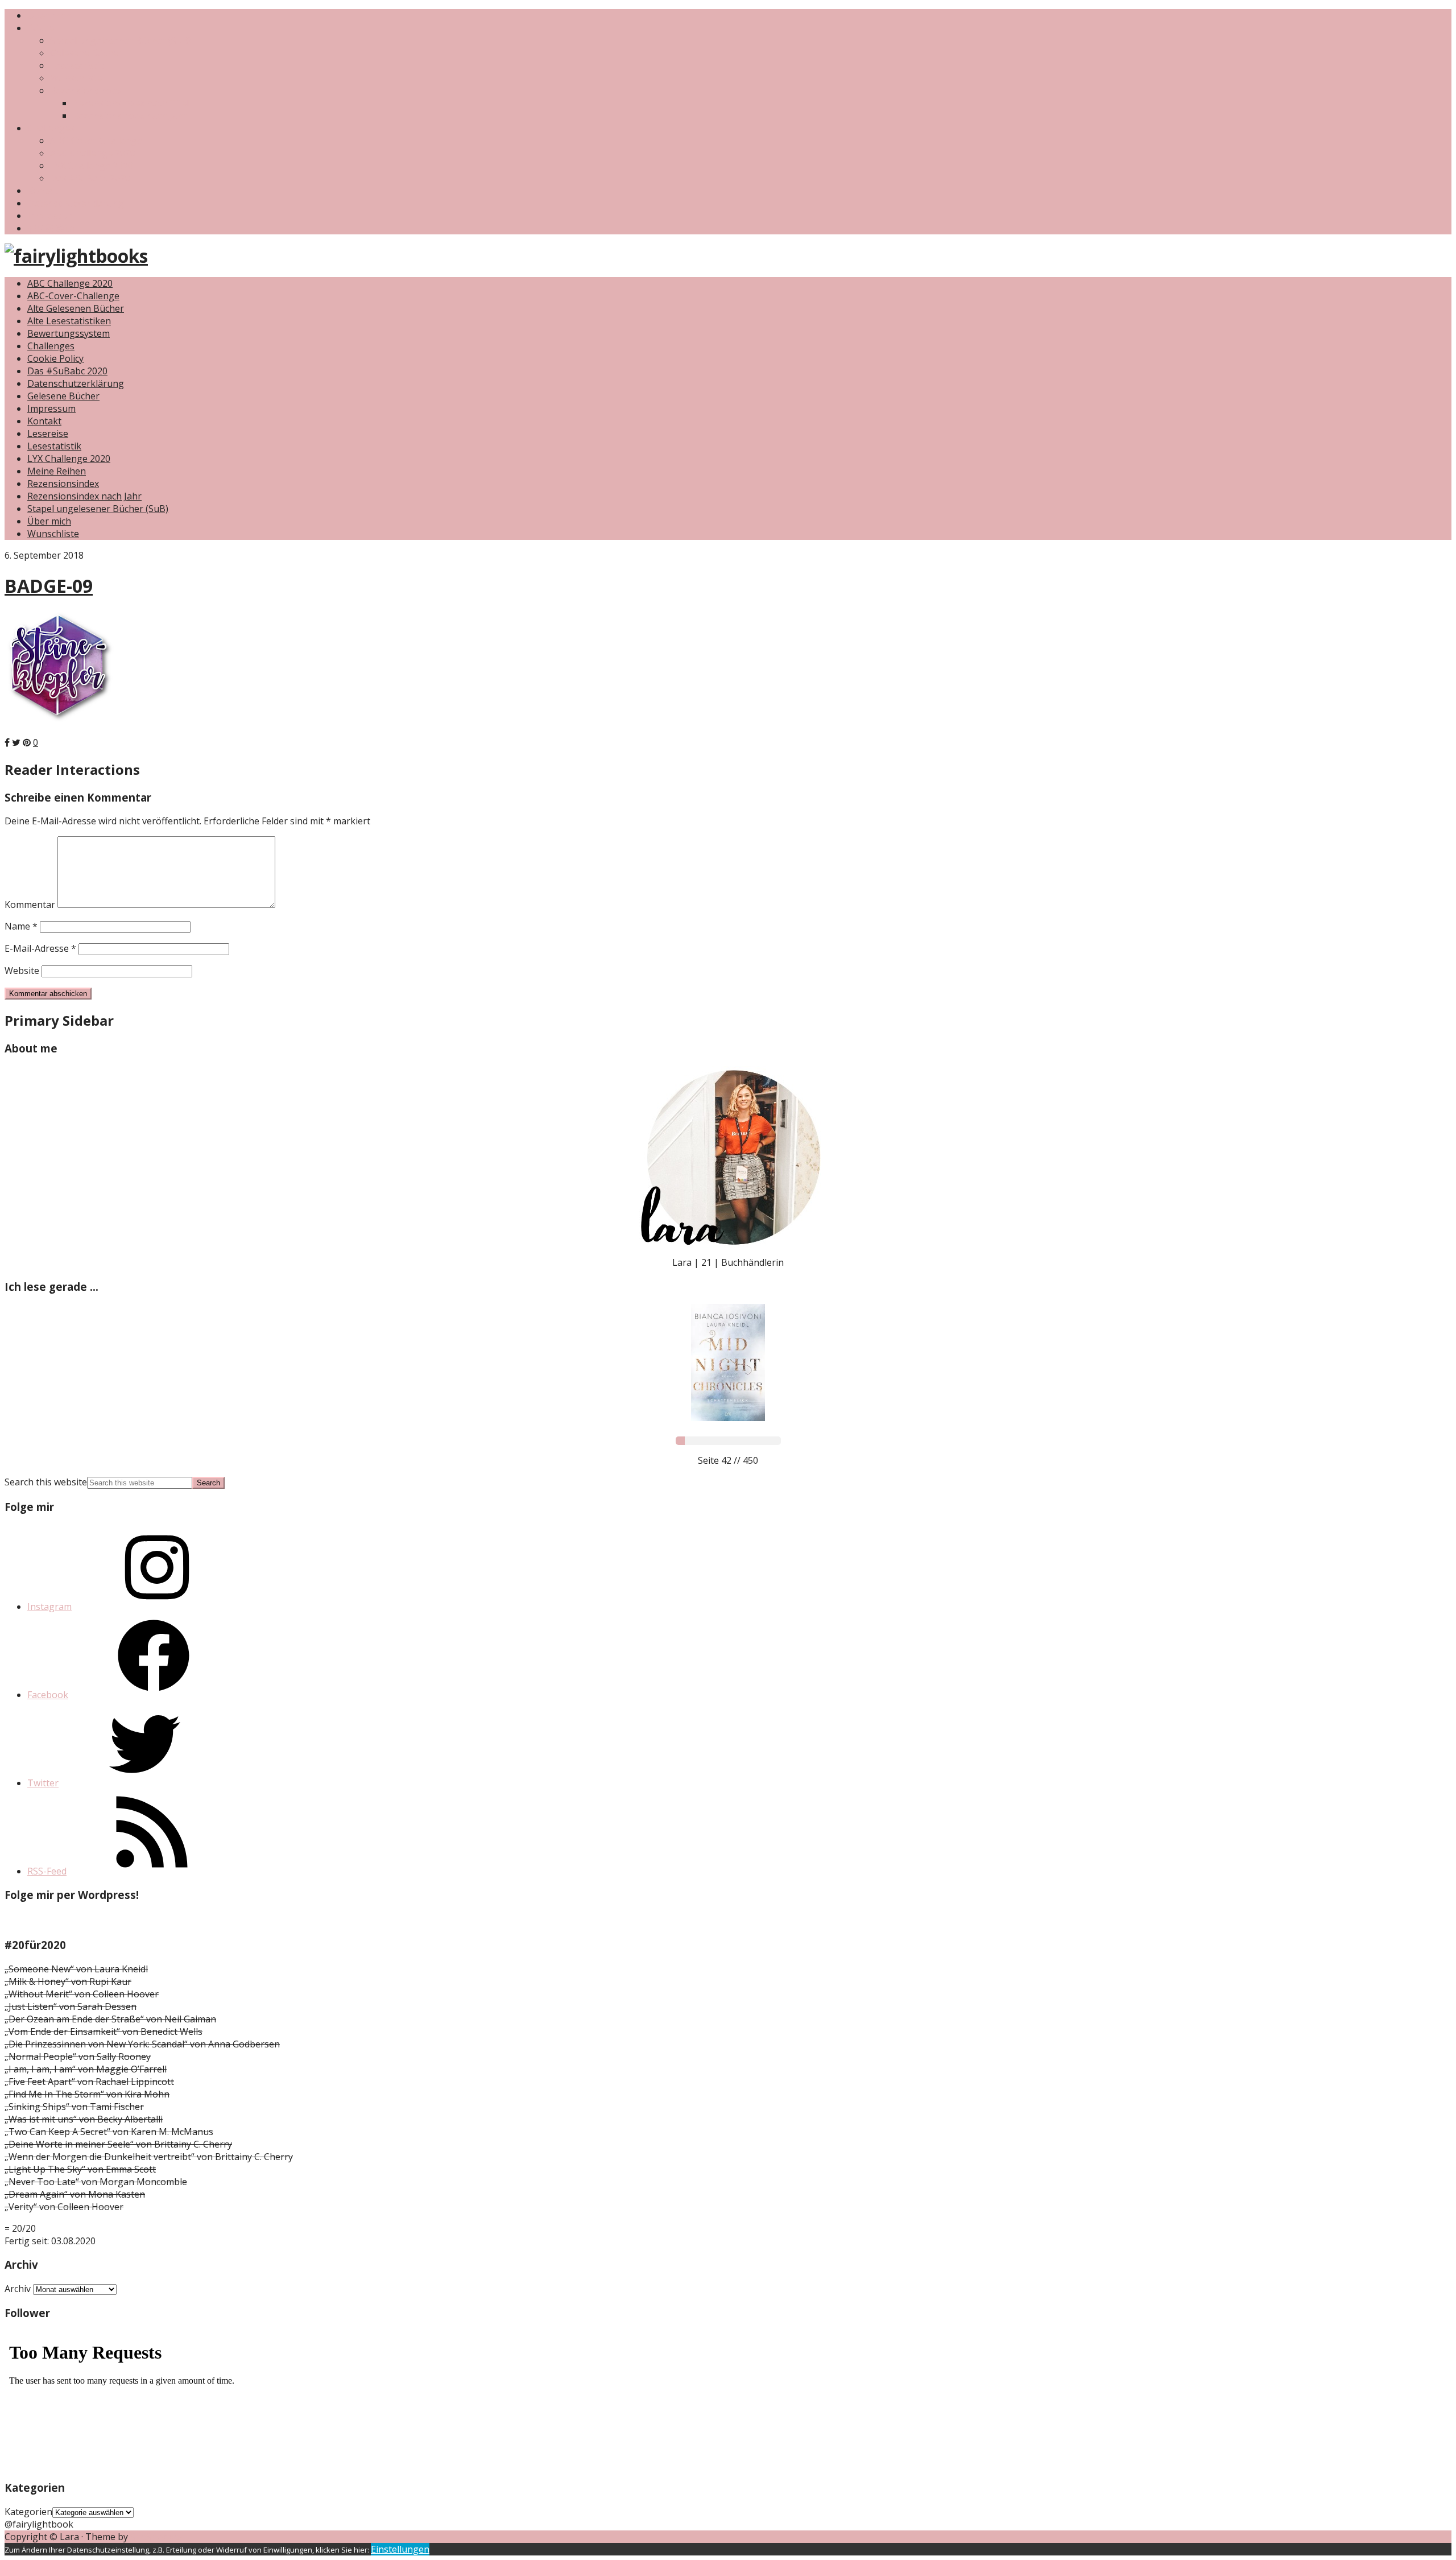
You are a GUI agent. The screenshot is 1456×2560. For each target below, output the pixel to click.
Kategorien (28, 2512)
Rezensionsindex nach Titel (131, 103)
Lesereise (48, 433)
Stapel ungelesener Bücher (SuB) (121, 40)
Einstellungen (400, 2549)
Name (21, 926)
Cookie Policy (55, 358)
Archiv (18, 2289)
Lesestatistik (77, 65)
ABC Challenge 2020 (93, 153)
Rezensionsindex (86, 90)
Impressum (51, 216)
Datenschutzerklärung (76, 203)
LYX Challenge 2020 (92, 166)
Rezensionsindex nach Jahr (130, 115)
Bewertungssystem (69, 333)
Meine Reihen (57, 471)
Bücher (43, 28)
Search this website (46, 1482)
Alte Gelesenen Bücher (76, 308)
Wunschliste (76, 78)
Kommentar (30, 905)
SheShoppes (157, 2537)
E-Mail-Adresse (40, 948)
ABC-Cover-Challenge (96, 141)
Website (22, 971)
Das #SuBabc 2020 (90, 178)
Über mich (49, 15)
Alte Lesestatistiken (69, 321)
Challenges (51, 128)
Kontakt (44, 191)
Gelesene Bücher (86, 53)
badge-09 (49, 586)
